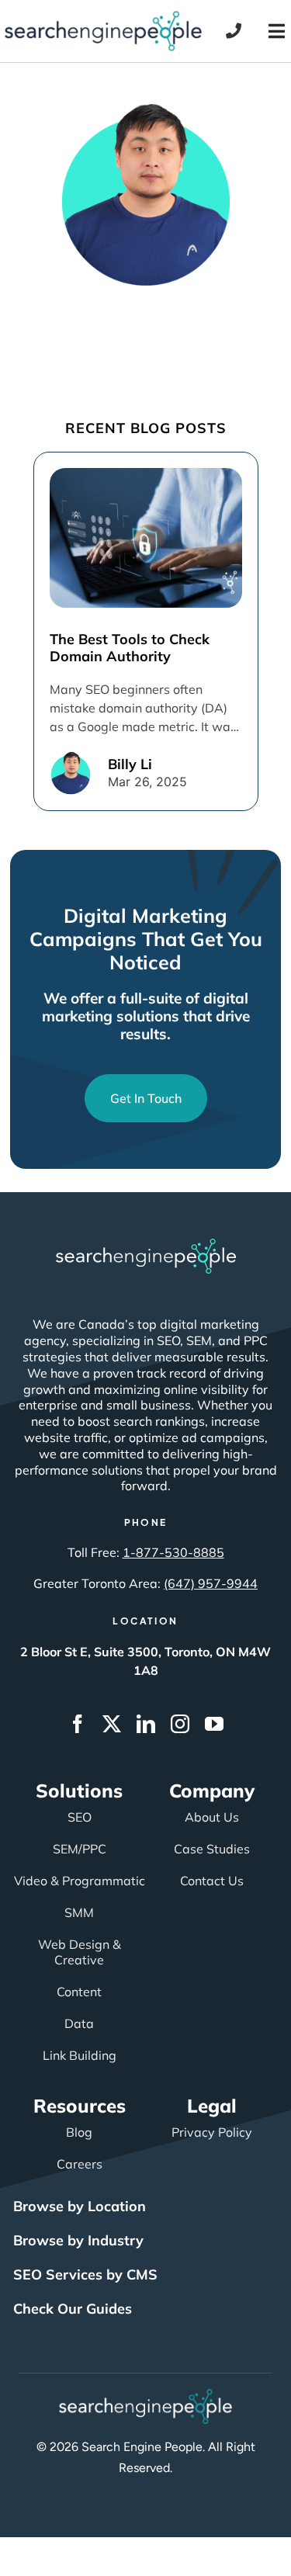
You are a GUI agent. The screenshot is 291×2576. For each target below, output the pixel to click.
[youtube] (214, 1724)
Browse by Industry (78, 2240)
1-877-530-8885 (173, 1552)
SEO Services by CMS (85, 2274)
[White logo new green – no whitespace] (145, 2396)
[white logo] (146, 1246)
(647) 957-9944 (211, 1583)
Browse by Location (80, 2206)
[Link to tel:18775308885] (234, 31)
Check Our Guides (73, 2309)
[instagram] (180, 1724)
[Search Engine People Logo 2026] (103, 18)
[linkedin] (146, 1724)
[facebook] (78, 1724)
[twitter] (112, 1724)
